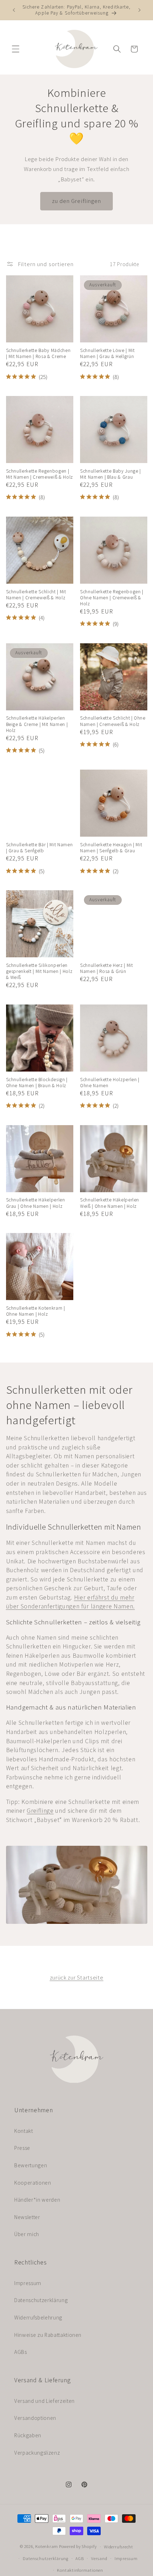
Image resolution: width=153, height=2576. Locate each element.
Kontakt (24, 2131)
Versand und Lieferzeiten (44, 2401)
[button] (16, 49)
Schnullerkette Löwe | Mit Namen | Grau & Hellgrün (107, 353)
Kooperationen (33, 2183)
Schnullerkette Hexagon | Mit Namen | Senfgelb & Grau (111, 848)
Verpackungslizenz (37, 2453)
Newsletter (27, 2217)
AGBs (21, 2352)
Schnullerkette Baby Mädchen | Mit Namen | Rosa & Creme (38, 353)
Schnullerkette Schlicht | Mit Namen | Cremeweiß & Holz (36, 595)
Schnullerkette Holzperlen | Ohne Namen (110, 1083)
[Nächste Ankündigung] (139, 10)
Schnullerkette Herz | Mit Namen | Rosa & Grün (107, 968)
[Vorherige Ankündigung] (14, 10)
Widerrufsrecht (118, 2547)
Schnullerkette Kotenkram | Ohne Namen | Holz (36, 1311)
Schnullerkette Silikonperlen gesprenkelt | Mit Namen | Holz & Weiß (39, 971)
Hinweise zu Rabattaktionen (48, 2335)
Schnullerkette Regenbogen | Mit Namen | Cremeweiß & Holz (39, 474)
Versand (99, 2558)
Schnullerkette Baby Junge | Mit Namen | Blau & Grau (110, 474)
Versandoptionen (35, 2418)
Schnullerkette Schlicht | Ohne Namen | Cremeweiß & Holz (113, 721)
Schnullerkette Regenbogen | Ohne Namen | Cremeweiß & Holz (112, 598)
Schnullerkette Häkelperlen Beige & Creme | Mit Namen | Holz (37, 724)
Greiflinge (40, 1810)
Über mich (27, 2234)
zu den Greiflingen (77, 201)
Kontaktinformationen (80, 2570)
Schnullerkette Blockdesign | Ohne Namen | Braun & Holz (37, 1083)
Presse (22, 2148)
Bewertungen (31, 2165)
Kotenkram (47, 2547)
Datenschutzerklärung (41, 2300)
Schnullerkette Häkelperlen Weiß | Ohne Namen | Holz (110, 1203)
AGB (80, 2558)
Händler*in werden (37, 2200)
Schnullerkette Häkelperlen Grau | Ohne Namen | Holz (36, 1203)
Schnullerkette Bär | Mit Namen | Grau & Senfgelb (39, 848)
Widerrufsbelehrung (38, 2317)
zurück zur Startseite (77, 1977)
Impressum (28, 2283)
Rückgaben (28, 2435)
